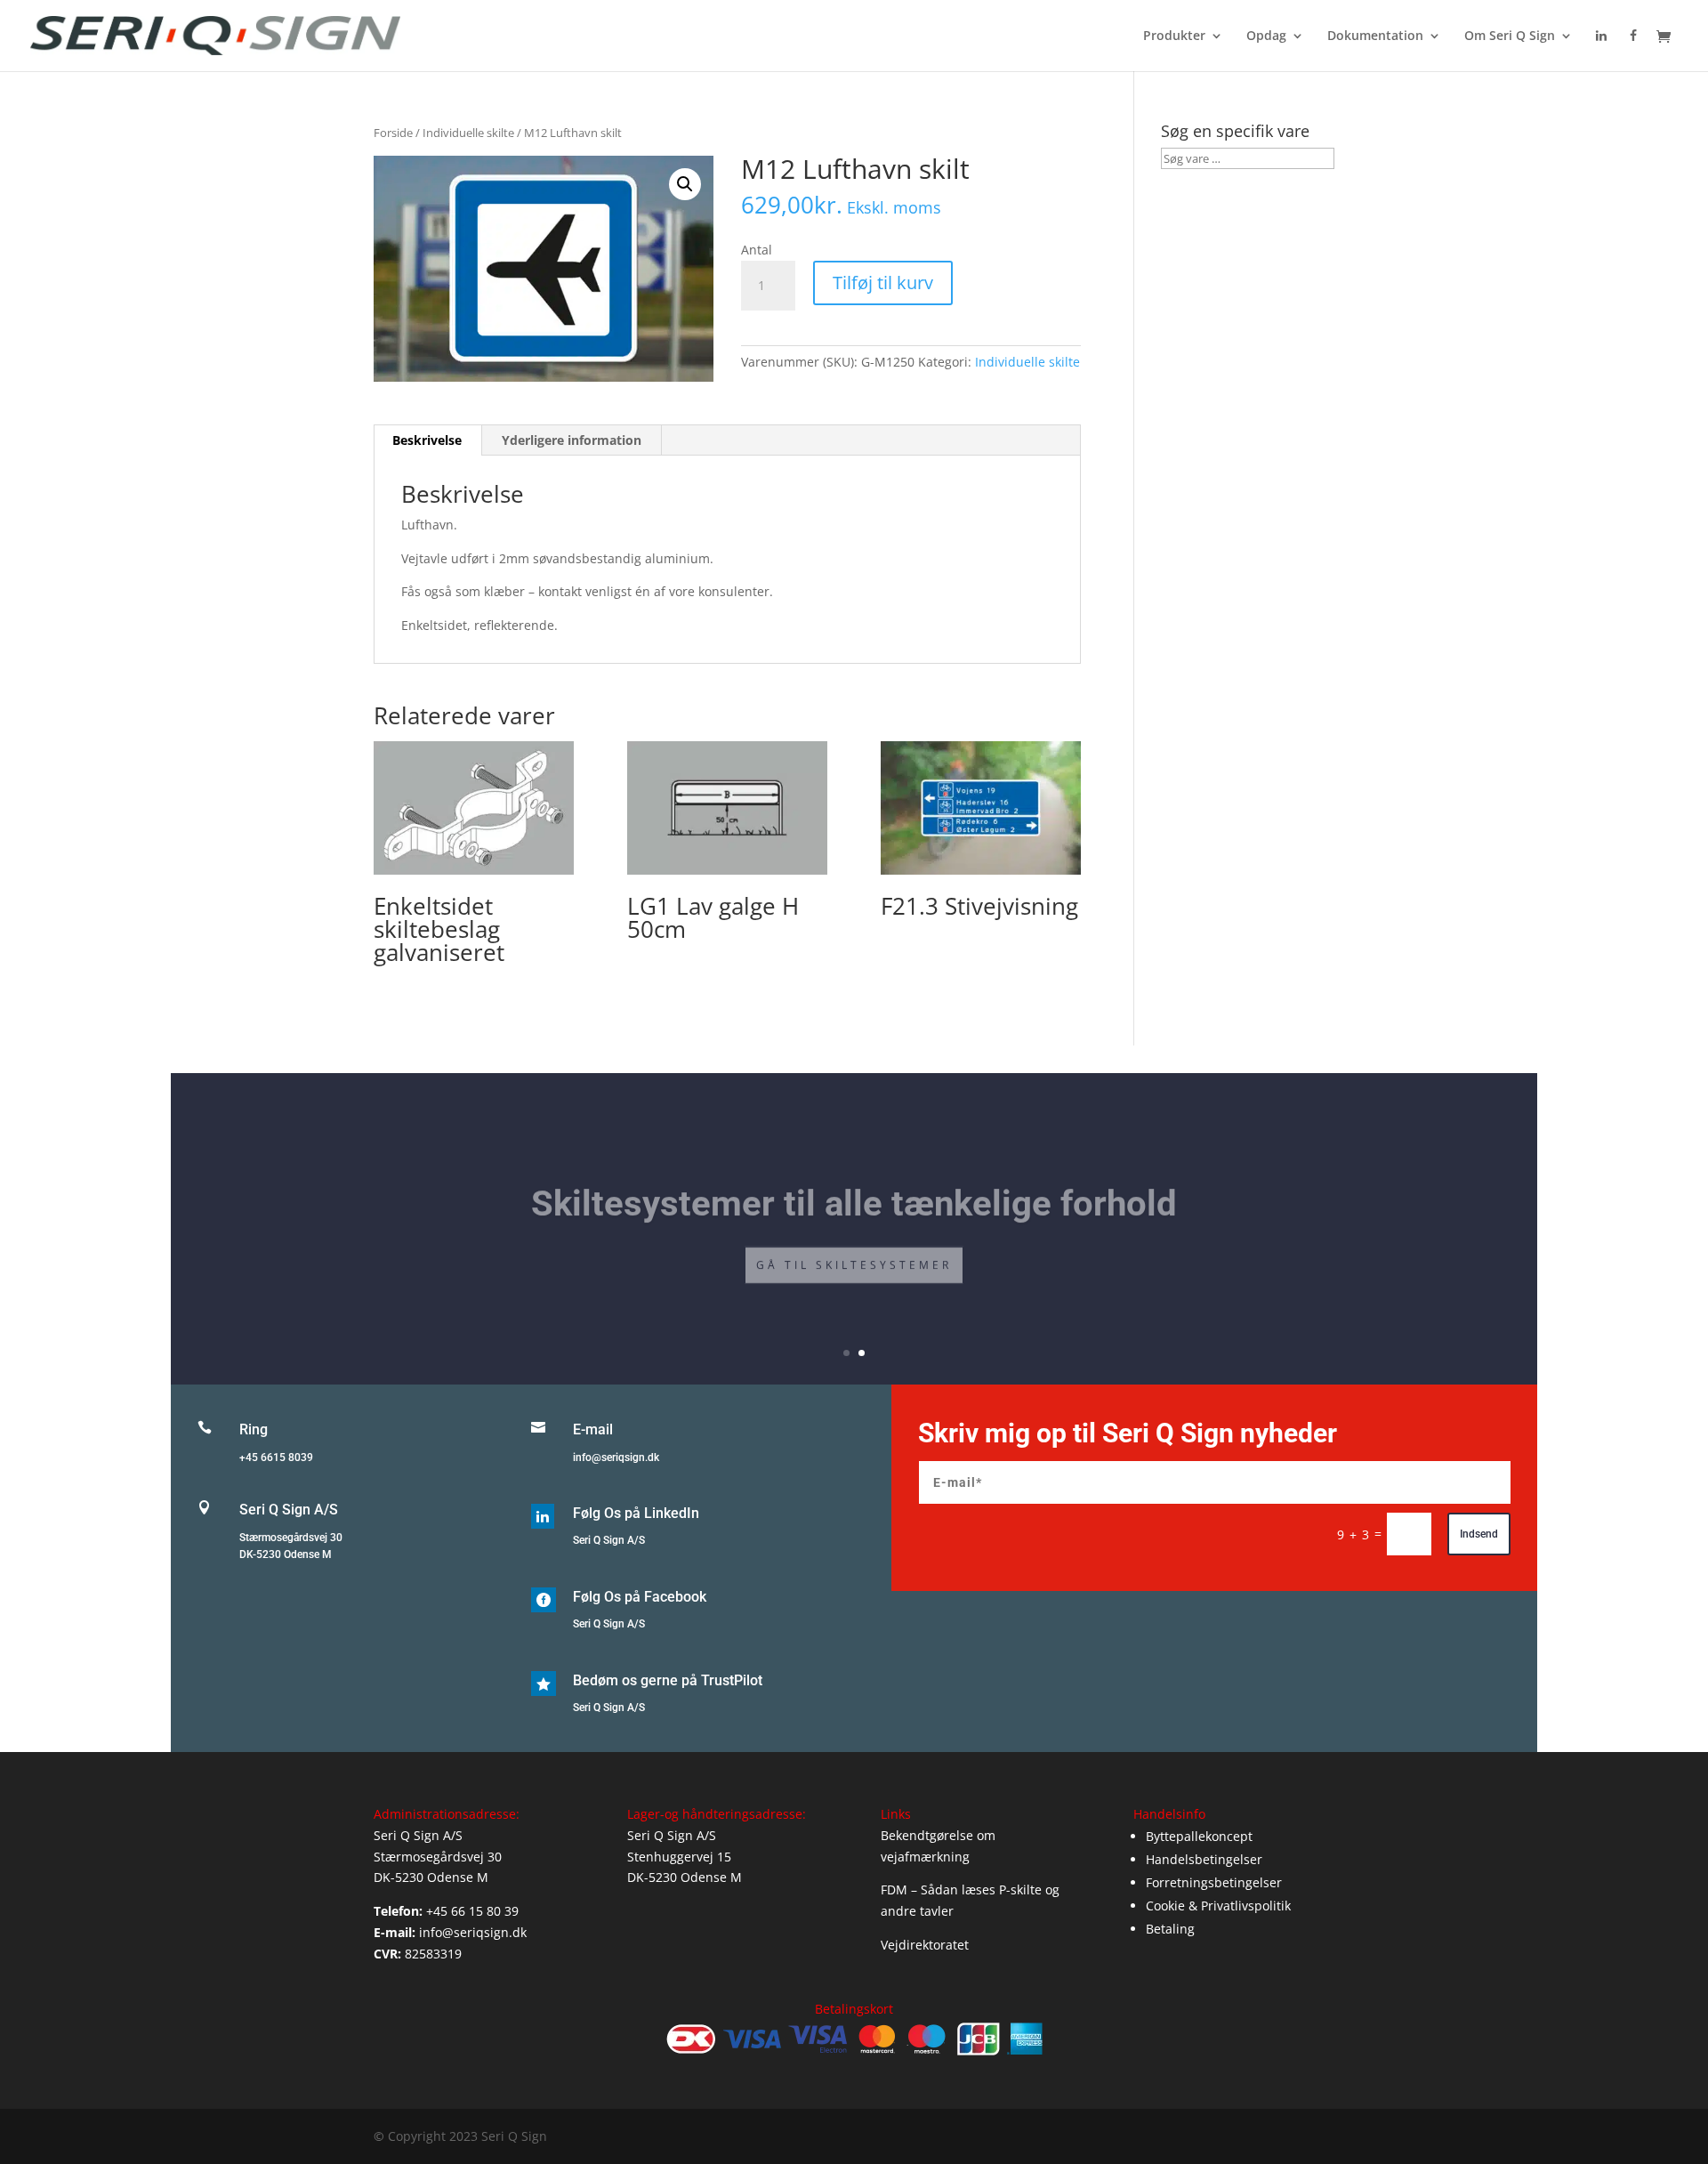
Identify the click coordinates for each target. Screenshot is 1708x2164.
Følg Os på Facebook (640, 1597)
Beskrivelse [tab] (427, 440)
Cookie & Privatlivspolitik (1218, 1906)
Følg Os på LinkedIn (636, 1513)
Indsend (1479, 1534)
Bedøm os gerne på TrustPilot (668, 1680)
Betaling (1170, 1929)
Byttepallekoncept (1199, 1836)
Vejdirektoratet (925, 1945)
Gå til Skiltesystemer (854, 1253)
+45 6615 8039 (276, 1457)
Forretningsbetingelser (1214, 1882)
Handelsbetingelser (1204, 1859)
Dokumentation (1375, 36)
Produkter (1174, 36)
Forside (393, 133)
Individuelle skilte (468, 133)
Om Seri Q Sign (1510, 36)
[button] (685, 184)
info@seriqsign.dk (616, 1457)
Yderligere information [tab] (572, 440)
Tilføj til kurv (883, 283)
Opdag (1266, 36)
